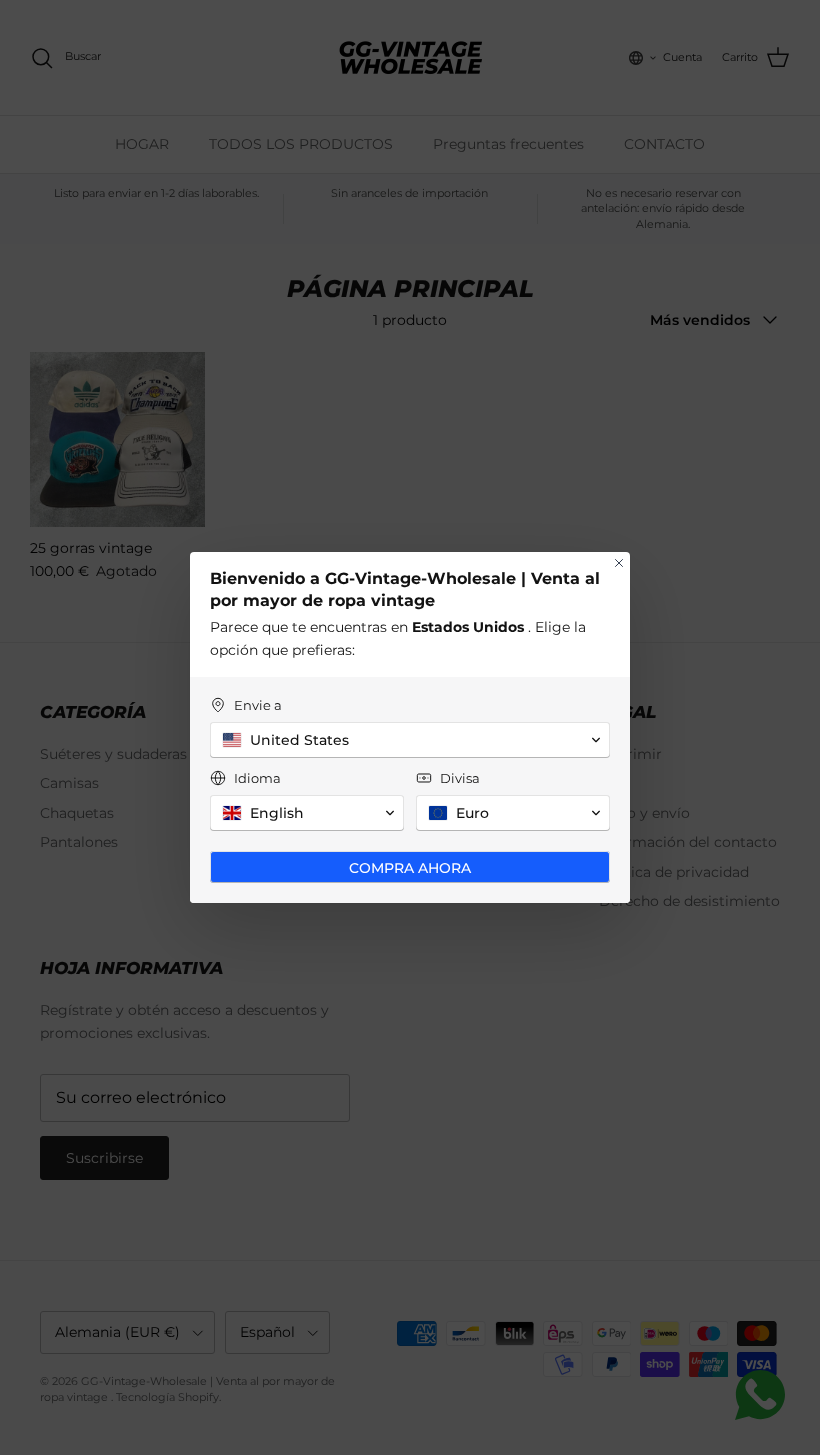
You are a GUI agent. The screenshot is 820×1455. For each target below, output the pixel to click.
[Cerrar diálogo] (619, 563)
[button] (410, 740)
